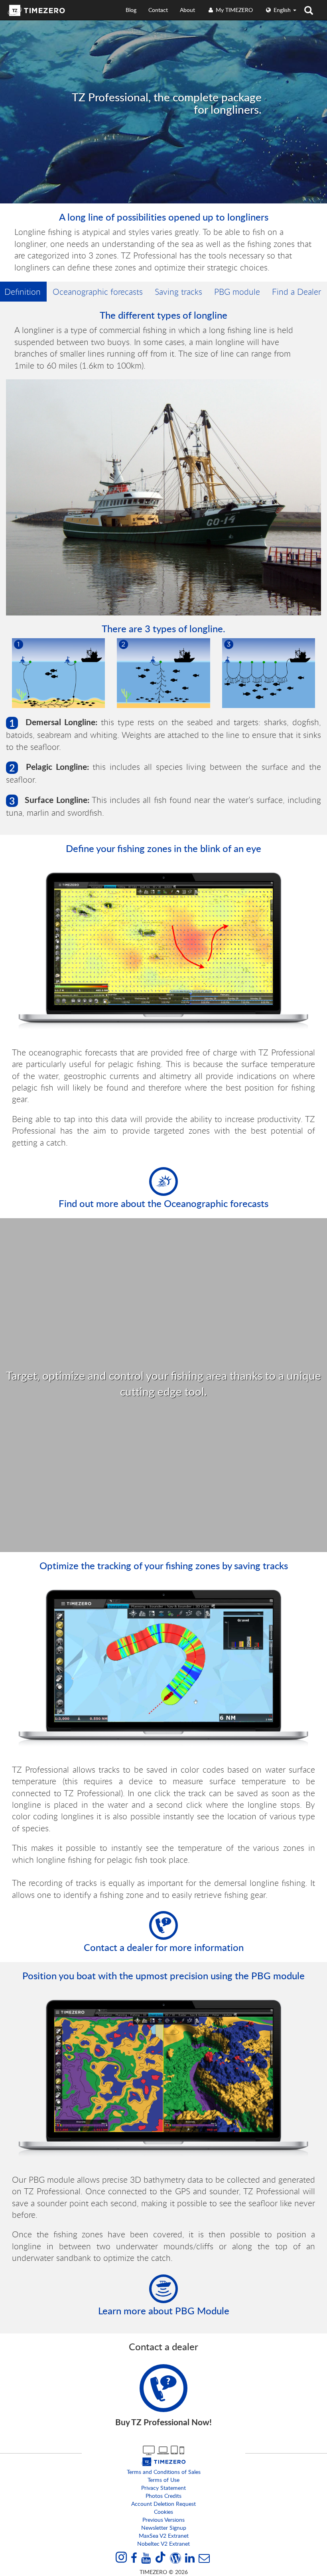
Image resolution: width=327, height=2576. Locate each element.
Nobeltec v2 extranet (163, 2543)
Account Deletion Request (163, 2504)
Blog (131, 10)
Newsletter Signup (164, 2528)
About (187, 10)
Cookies (163, 2512)
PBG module (237, 292)
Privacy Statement (163, 2488)
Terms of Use (163, 2480)
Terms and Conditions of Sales (164, 2472)
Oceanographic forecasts (98, 292)
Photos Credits (163, 2496)
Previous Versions (163, 2520)
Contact (158, 10)
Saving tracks (178, 292)
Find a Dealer (296, 292)
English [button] (282, 10)
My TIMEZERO (233, 10)
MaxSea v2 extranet (164, 2536)
